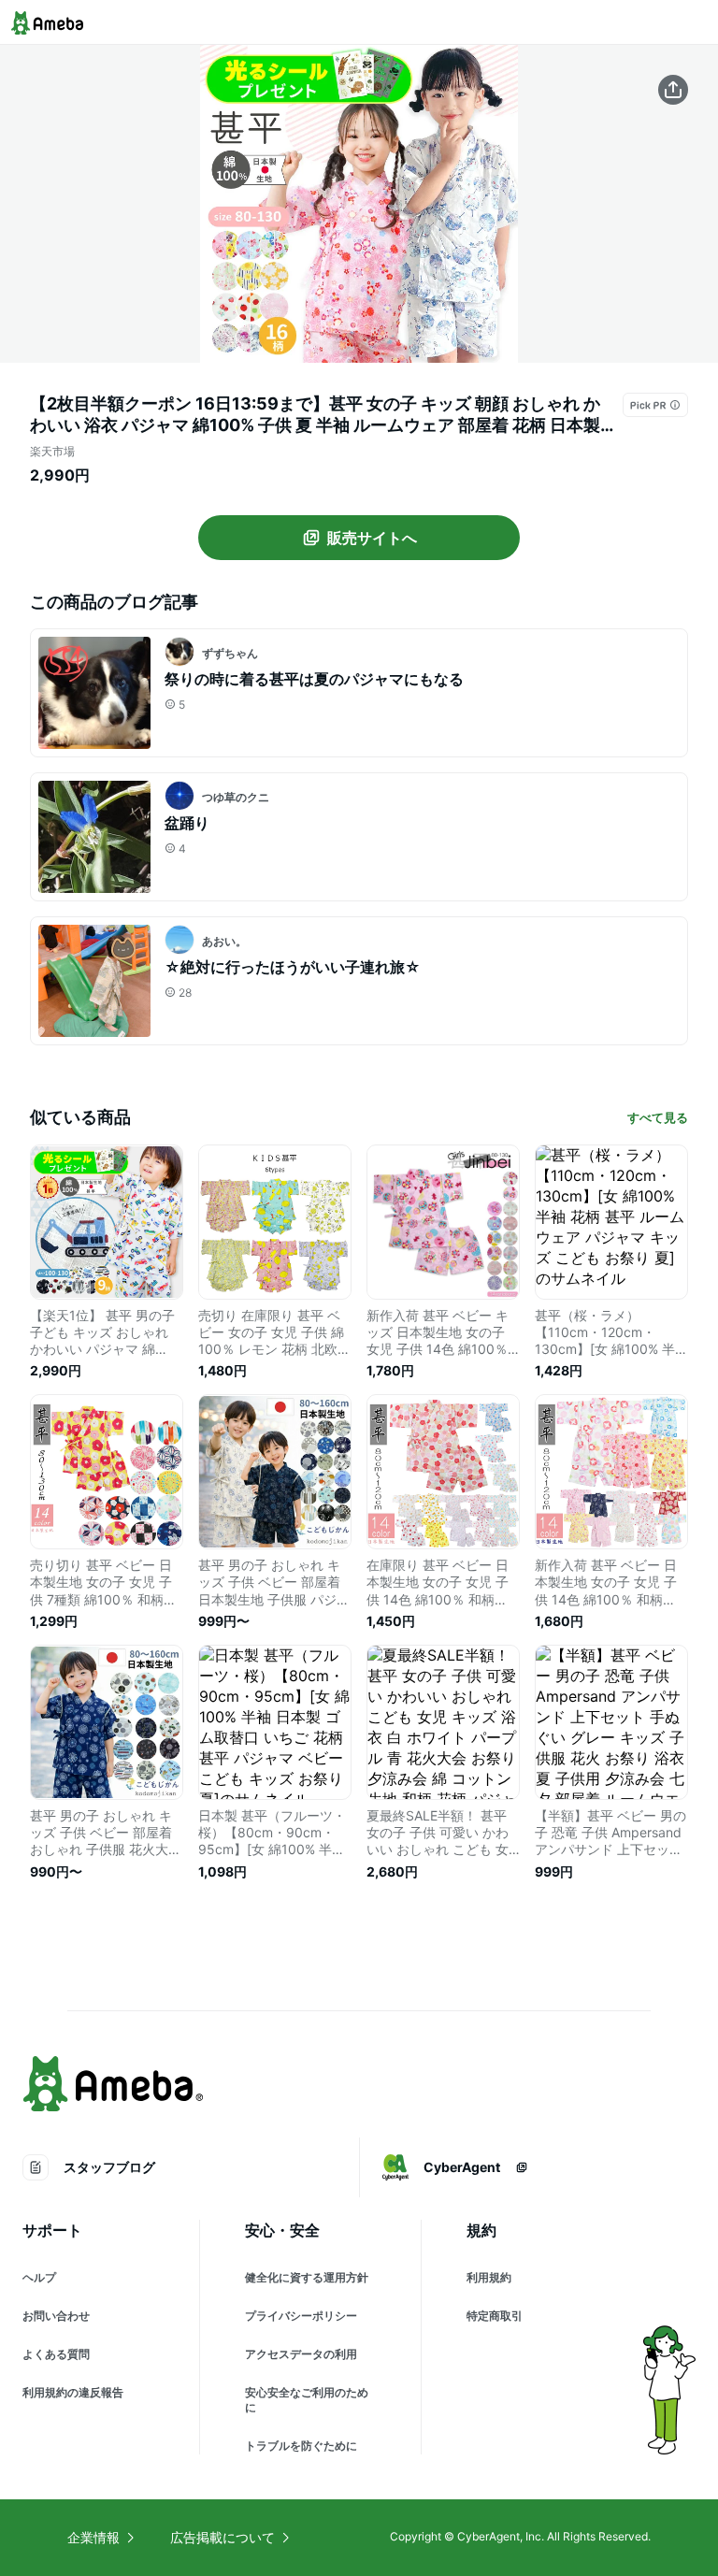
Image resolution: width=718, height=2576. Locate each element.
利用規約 (489, 2277)
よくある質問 (56, 2354)
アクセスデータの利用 (301, 2354)
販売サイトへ (372, 538)
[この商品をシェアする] (673, 90)
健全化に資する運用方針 (307, 2277)
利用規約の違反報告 (73, 2392)
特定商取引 (495, 2316)
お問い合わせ (56, 2316)
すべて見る (658, 1117)
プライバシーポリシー (301, 2316)
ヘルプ (39, 2277)
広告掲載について (223, 2537)
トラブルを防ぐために (301, 2446)
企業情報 (93, 2537)
